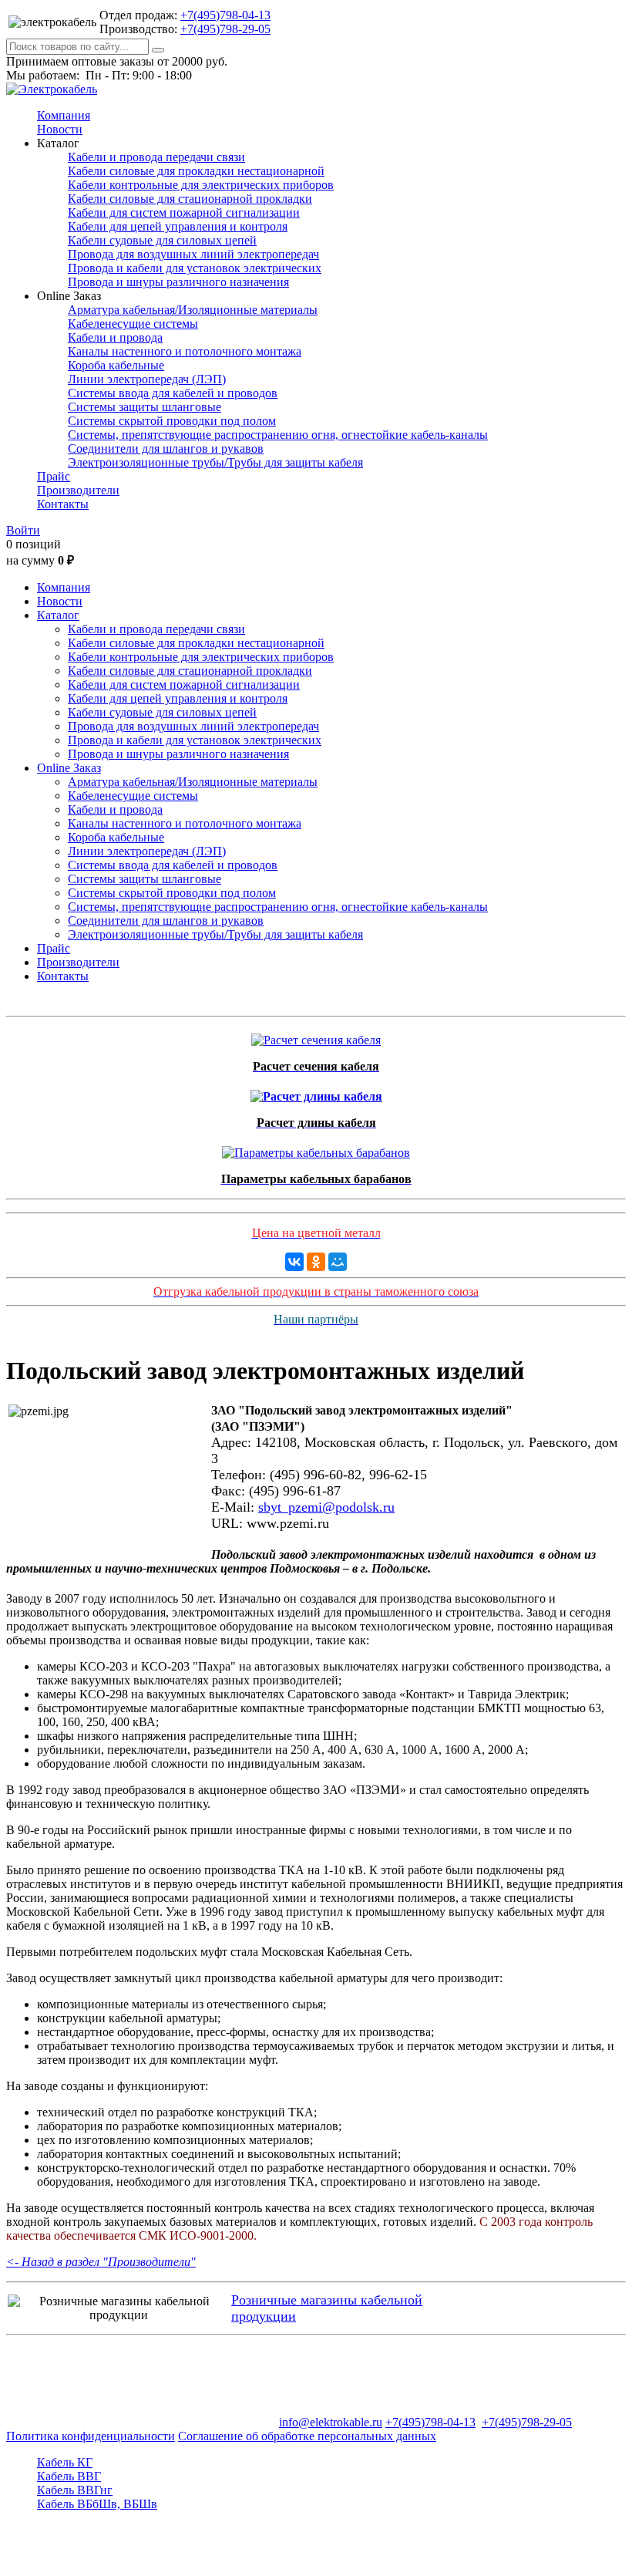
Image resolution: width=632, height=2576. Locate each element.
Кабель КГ (65, 2462)
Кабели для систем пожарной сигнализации (184, 212)
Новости (60, 129)
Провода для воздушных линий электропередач (193, 254)
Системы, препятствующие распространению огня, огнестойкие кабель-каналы (278, 435)
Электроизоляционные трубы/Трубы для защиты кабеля (215, 462)
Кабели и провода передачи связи (156, 157)
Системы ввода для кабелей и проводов (173, 393)
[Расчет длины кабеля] (316, 1092)
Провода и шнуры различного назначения (178, 282)
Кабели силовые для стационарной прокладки (190, 199)
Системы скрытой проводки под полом (172, 421)
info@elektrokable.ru (331, 2422)
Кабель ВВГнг (75, 2490)
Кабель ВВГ (69, 2476)
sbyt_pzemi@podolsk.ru (326, 1507)
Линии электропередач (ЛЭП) (147, 379)
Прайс (54, 476)
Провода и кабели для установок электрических (195, 268)
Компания (64, 115)
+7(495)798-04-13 (225, 15)
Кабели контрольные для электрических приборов (201, 185)
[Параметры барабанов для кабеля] (316, 1149)
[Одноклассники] (316, 1262)
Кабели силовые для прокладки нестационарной (196, 171)
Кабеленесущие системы (133, 324)
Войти (23, 530)
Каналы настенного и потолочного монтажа (185, 351)
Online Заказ (69, 768)
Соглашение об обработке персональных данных (307, 2436)
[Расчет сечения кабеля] (316, 1036)
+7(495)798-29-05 (225, 29)
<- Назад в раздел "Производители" (101, 2262)
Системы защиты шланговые (145, 407)
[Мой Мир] (338, 1262)
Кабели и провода (115, 337)
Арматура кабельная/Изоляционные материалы (193, 310)
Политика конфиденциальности (91, 2436)
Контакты (63, 504)
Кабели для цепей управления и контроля (178, 226)
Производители (78, 490)
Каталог (58, 615)
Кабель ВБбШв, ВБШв (97, 2504)
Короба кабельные (116, 365)
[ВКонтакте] (294, 1262)
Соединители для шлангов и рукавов (166, 448)
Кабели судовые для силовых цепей (162, 240)
